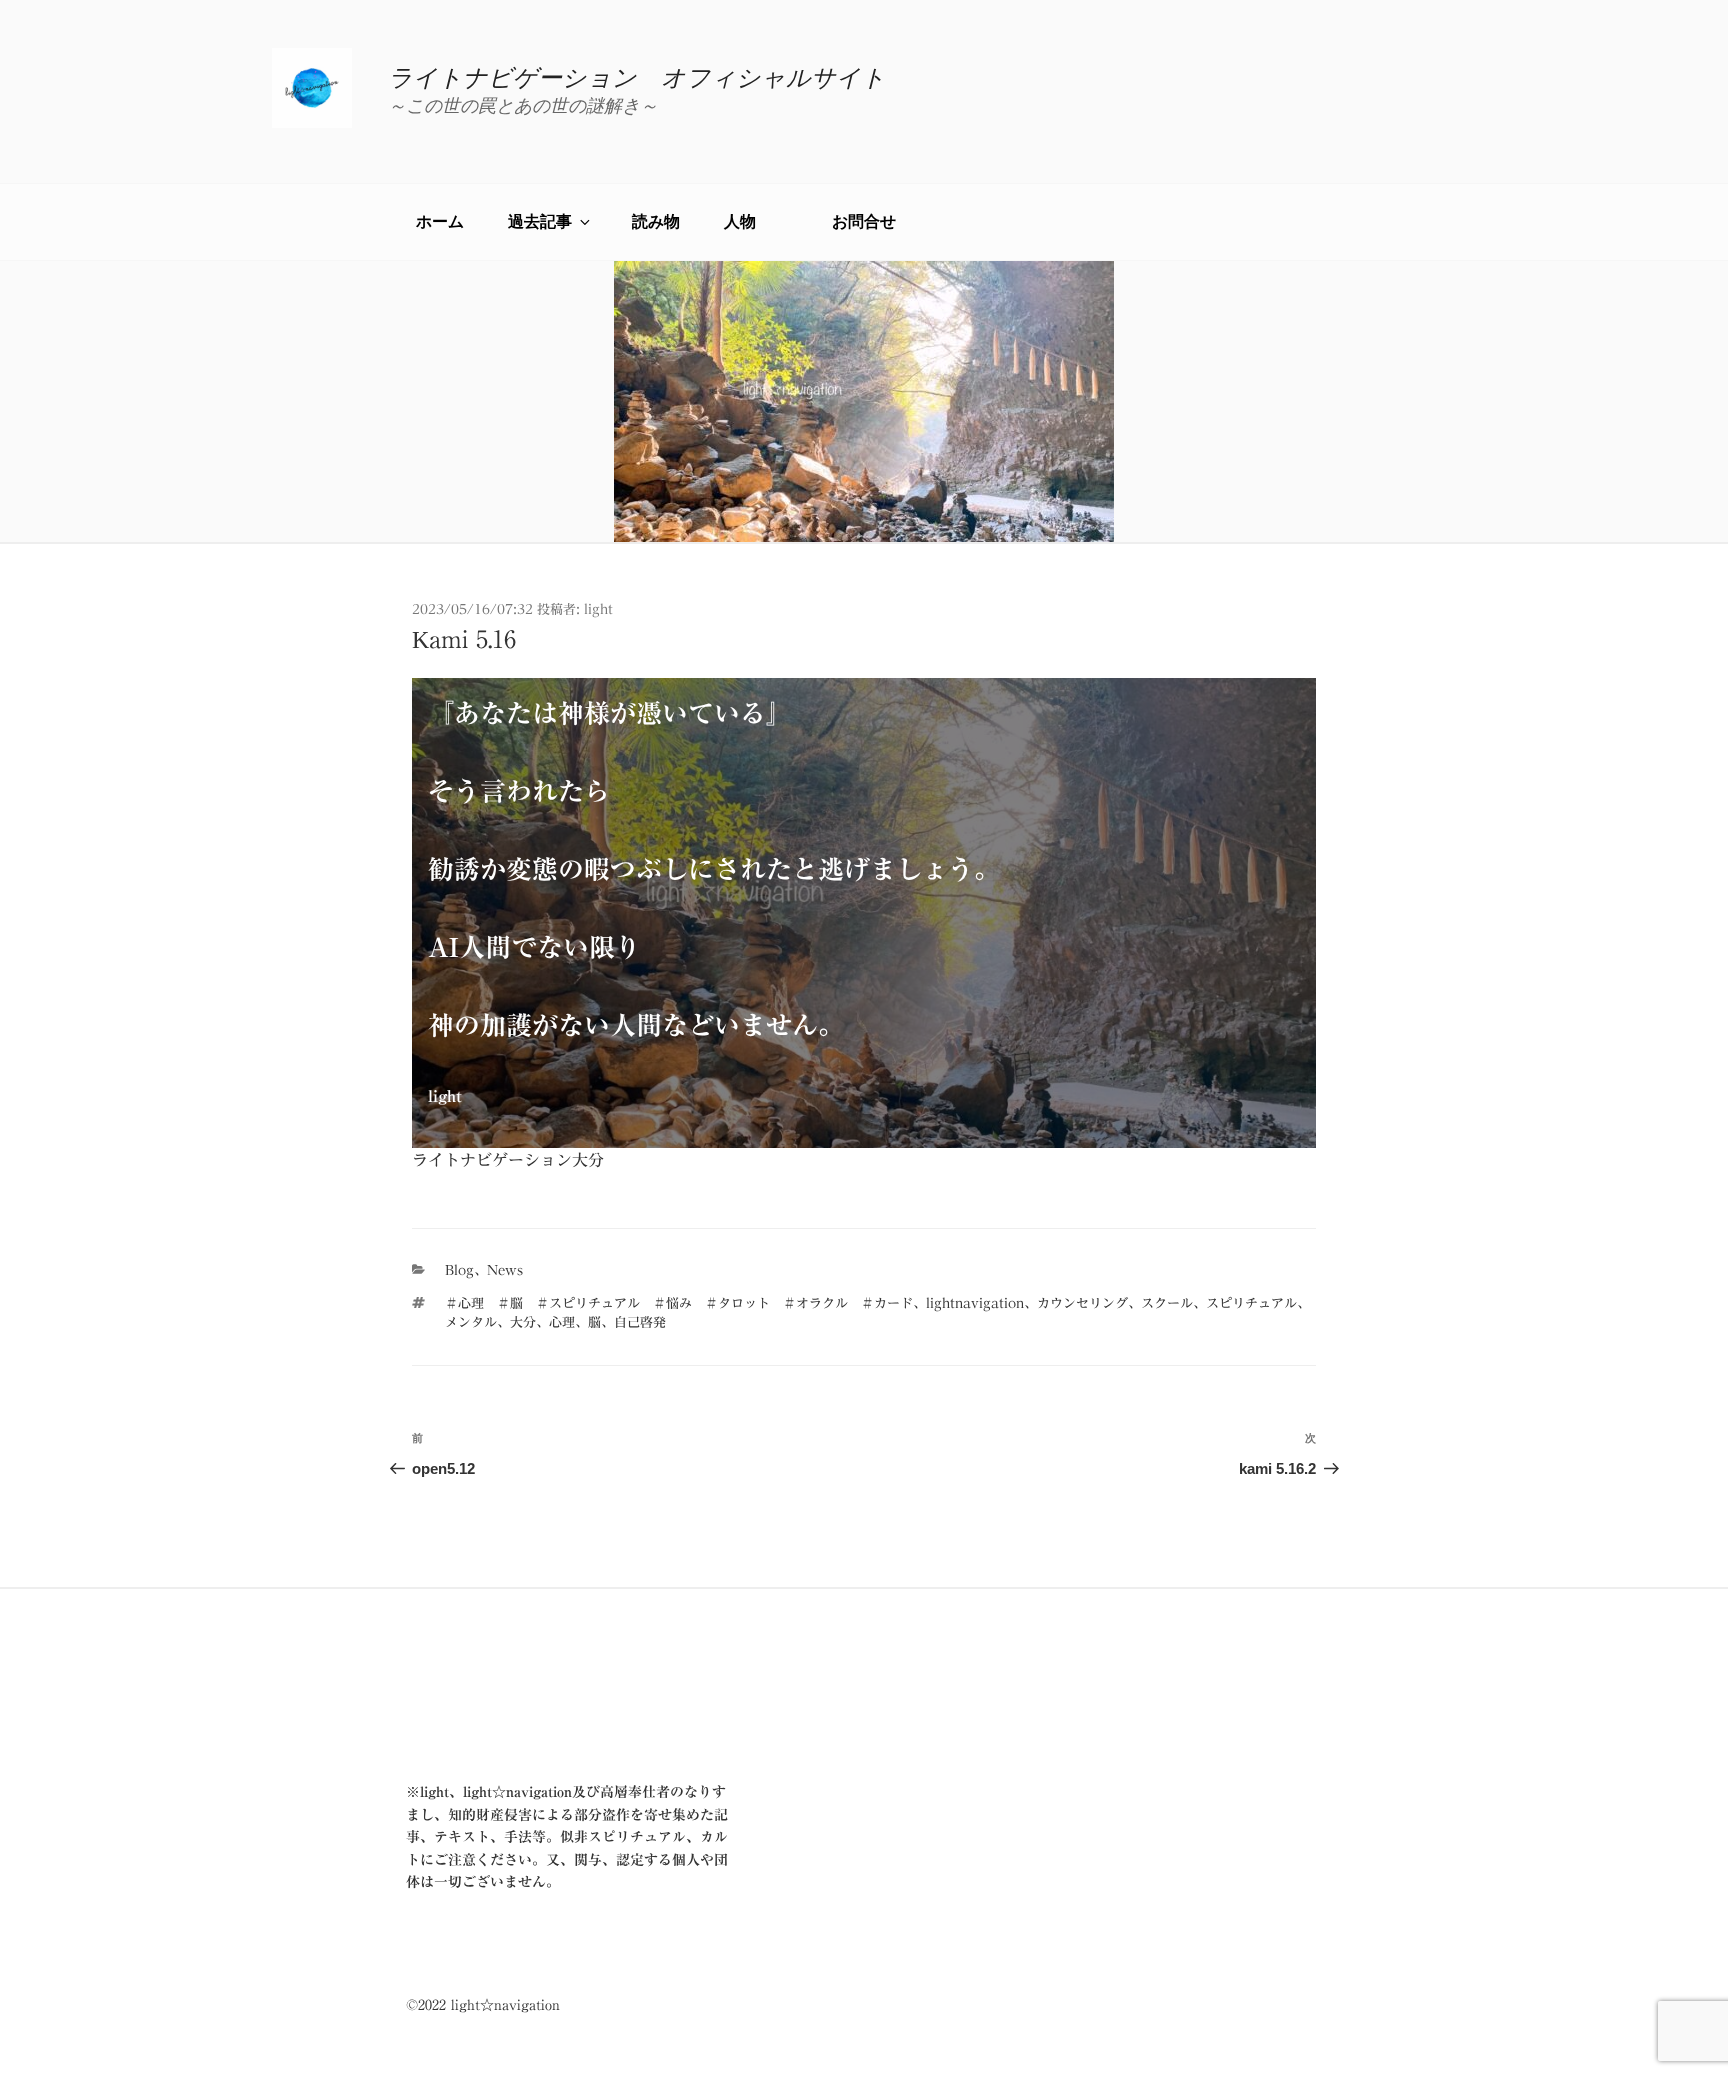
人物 (756, 221)
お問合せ (864, 221)
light (598, 609)
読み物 (656, 221)
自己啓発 (640, 1322)
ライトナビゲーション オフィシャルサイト (637, 78)
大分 (523, 1322)
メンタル (471, 1322)
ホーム (440, 221)
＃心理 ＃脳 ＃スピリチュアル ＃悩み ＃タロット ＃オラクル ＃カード (679, 1303)
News (505, 1270)
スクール (1167, 1303)
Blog (459, 1270)
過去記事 (540, 221)
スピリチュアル (1251, 1303)
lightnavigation (975, 1303)
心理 (562, 1322)
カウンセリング (1082, 1303)
